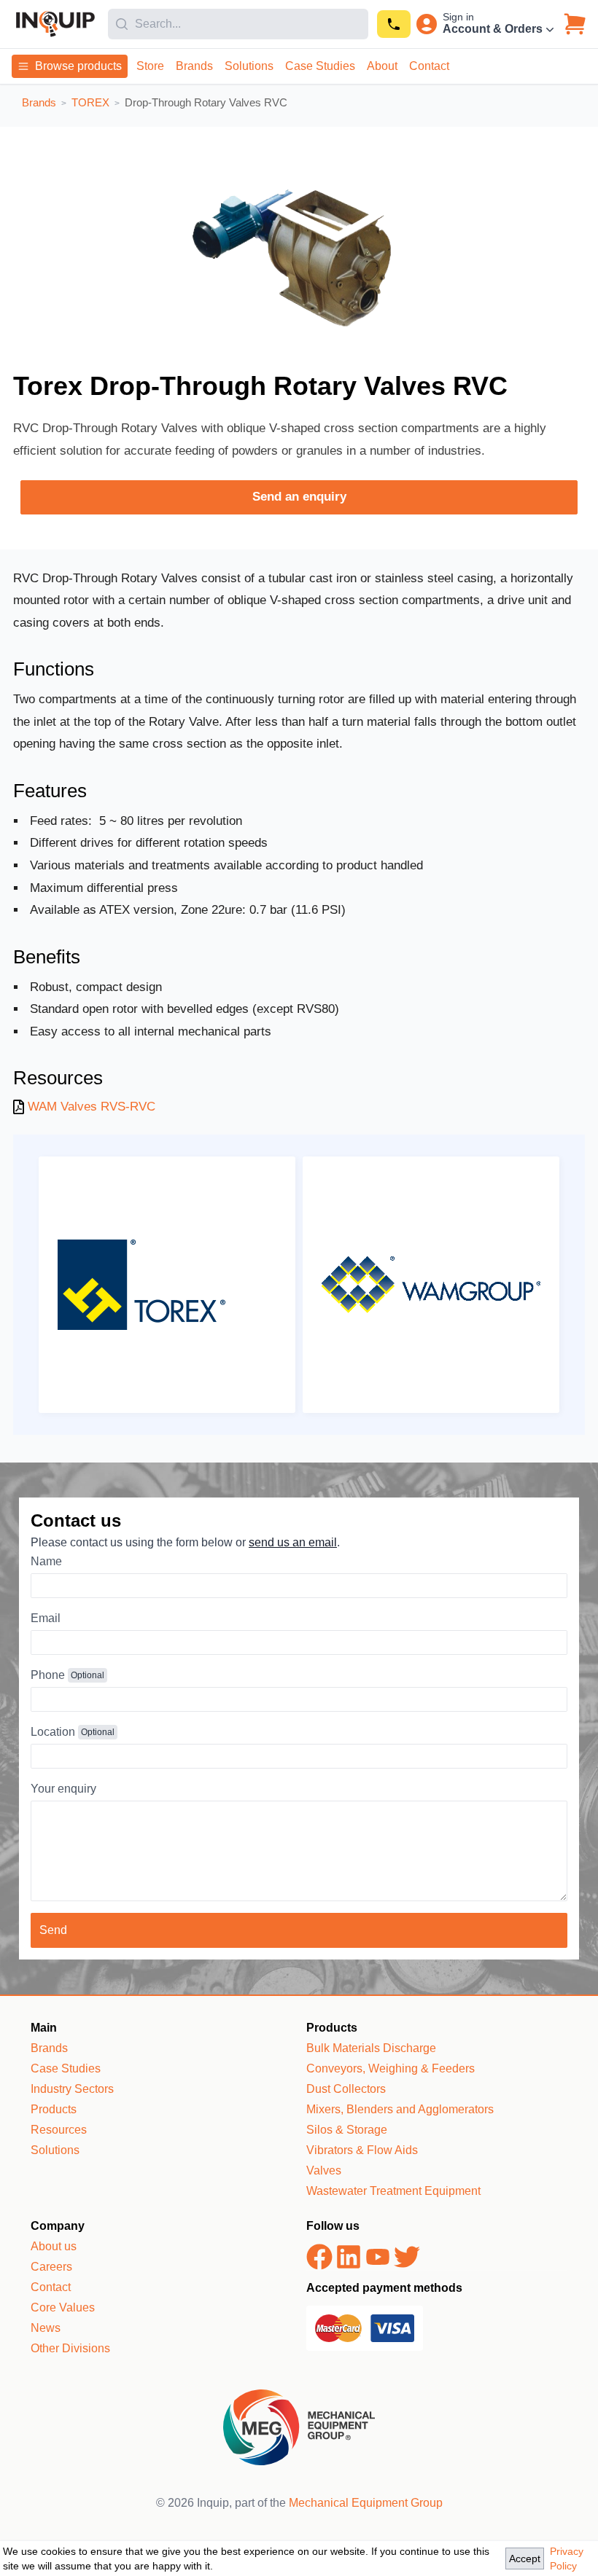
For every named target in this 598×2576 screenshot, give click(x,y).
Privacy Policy (567, 2559)
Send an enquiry (299, 497)
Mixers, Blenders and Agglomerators (400, 2109)
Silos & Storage (347, 2130)
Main (44, 2028)
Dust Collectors (346, 2089)
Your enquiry (63, 1789)
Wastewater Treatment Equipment (393, 2191)
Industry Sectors (72, 2089)
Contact (429, 66)
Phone (48, 1675)
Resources (59, 2130)
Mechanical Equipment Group (366, 2503)
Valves (324, 2170)
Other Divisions (70, 2348)
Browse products (78, 66)
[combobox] (238, 24)
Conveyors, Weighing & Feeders (391, 2068)
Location (53, 1732)
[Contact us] (394, 24)
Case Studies (320, 66)
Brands (194, 66)
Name (46, 1561)
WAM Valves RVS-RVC (92, 1107)
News (46, 2328)
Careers (51, 2267)
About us (54, 2246)
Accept (525, 2559)
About (382, 66)
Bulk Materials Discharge (371, 2048)
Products (54, 2109)
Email (46, 1618)
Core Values (63, 2307)
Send (53, 1930)
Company (58, 2226)
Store (150, 66)
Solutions (249, 66)
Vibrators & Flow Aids (362, 2150)
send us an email (293, 1542)
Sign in (458, 17)
